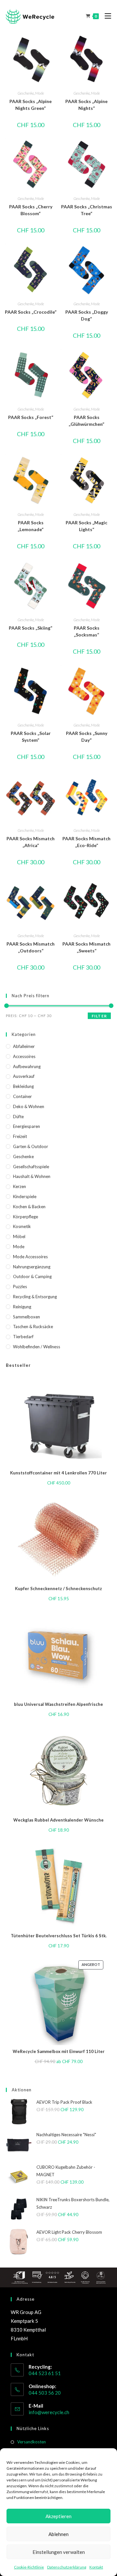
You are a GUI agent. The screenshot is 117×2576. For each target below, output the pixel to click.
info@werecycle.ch (49, 2412)
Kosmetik (22, 1226)
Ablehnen (58, 2534)
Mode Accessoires (30, 1257)
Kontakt (96, 2567)
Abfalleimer (24, 1046)
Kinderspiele (25, 1196)
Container (22, 1096)
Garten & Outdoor (31, 1146)
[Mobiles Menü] (105, 16)
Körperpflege (26, 1217)
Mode (39, 93)
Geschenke (26, 93)
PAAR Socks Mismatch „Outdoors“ (31, 947)
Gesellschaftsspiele (31, 1167)
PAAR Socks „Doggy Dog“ (87, 315)
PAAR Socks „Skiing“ (31, 628)
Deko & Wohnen (29, 1106)
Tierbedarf (23, 1337)
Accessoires (24, 1056)
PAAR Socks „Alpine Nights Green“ (31, 105)
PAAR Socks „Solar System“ (31, 737)
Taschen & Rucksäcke (33, 1327)
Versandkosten (32, 2442)
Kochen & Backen (29, 1207)
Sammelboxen (26, 1317)
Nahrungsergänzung (32, 1267)
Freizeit (20, 1136)
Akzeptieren (58, 2516)
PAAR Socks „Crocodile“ (31, 312)
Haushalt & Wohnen (32, 1176)
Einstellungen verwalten (59, 2552)
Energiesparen (26, 1126)
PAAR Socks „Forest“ (31, 417)
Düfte (18, 1117)
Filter (99, 1016)
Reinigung (22, 1307)
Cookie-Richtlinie (29, 2567)
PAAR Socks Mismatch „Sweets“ (86, 947)
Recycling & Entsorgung (35, 1297)
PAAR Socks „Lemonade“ (31, 526)
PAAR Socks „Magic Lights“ (86, 526)
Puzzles (20, 1287)
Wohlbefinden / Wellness (37, 1347)
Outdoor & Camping (32, 1276)
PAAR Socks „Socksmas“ (87, 631)
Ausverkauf (24, 1076)
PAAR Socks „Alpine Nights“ (86, 105)
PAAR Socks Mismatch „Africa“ (31, 842)
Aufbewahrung (27, 1066)
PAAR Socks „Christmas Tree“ (87, 210)
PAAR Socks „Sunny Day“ (87, 737)
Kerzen (19, 1186)
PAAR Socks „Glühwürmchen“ (86, 421)
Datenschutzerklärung (67, 2567)
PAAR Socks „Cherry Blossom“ (31, 210)
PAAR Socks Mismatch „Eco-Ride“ (86, 842)
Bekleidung (23, 1086)
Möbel (19, 1236)
